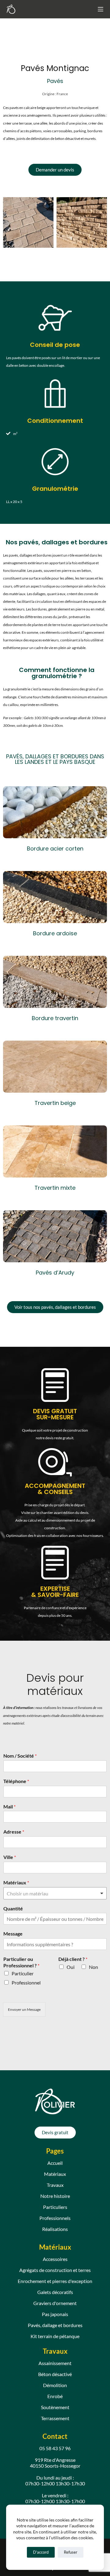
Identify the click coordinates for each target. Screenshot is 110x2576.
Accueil (55, 2163)
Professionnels (55, 2218)
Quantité (13, 1908)
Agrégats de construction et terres (55, 2270)
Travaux (55, 2185)
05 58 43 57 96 (55, 2448)
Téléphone (16, 1781)
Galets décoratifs (55, 2292)
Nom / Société (20, 1756)
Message (13, 1934)
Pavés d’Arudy (55, 1273)
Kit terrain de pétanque (55, 2336)
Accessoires (55, 2259)
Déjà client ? (73, 1959)
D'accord (41, 2552)
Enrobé (55, 2396)
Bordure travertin (55, 1018)
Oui (71, 1967)
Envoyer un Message (24, 2009)
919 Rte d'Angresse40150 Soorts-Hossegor (55, 2463)
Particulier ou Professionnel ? (21, 1962)
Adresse (14, 1832)
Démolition (55, 2385)
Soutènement (55, 2407)
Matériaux (16, 1882)
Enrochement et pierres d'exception (55, 2281)
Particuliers (55, 2207)
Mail (9, 1806)
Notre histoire (55, 2196)
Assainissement (55, 2363)
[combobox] (55, 1893)
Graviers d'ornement (55, 2303)
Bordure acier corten (55, 849)
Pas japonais (55, 2314)
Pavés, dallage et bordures (55, 2325)
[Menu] (101, 9)
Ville (10, 1857)
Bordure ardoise (55, 933)
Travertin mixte (55, 1188)
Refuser (71, 2552)
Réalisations (55, 2229)
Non (94, 1967)
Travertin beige (55, 1103)
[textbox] (52, 1894)
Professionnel (26, 1983)
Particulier (23, 1973)
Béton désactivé (55, 2374)
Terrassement (55, 2418)
